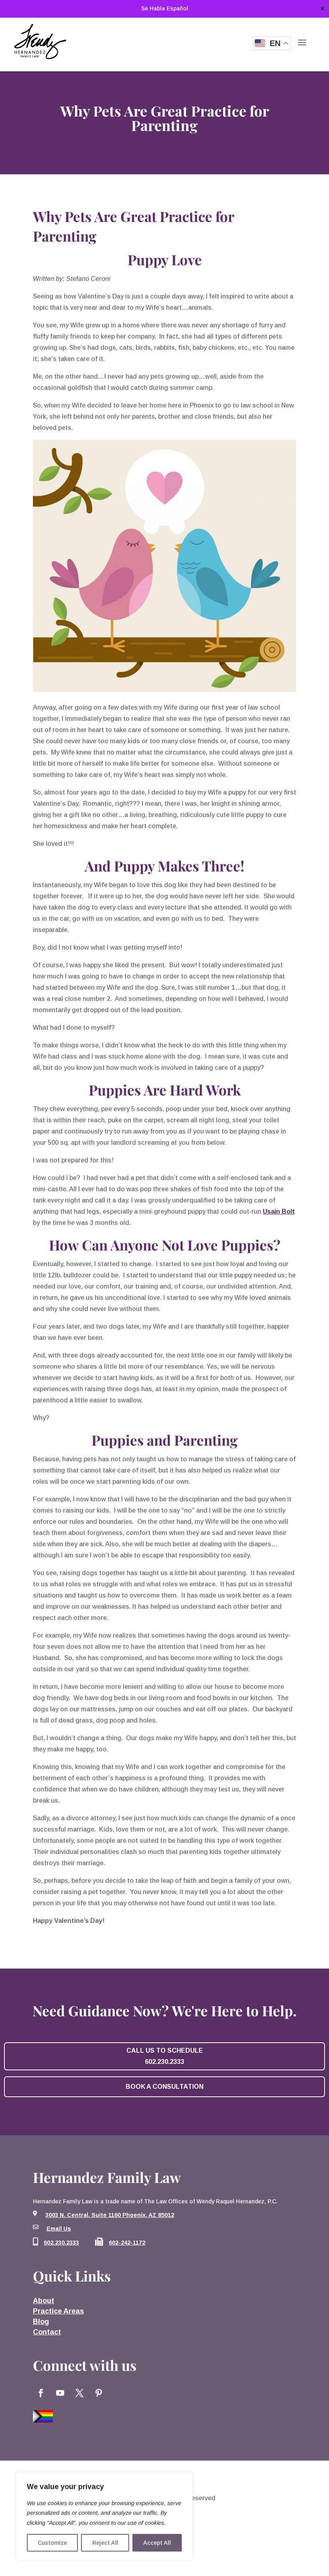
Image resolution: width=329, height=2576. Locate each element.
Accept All (157, 2543)
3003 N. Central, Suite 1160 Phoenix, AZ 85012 (110, 2215)
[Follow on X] (79, 2393)
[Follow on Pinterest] (99, 2393)
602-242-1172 (127, 2243)
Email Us (59, 2229)
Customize (52, 2543)
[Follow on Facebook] (41, 2393)
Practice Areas (58, 2311)
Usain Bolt (279, 1211)
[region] (104, 2516)
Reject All (105, 2543)
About (44, 2301)
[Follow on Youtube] (60, 2393)
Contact (47, 2332)
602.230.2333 (61, 2243)
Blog (41, 2322)
